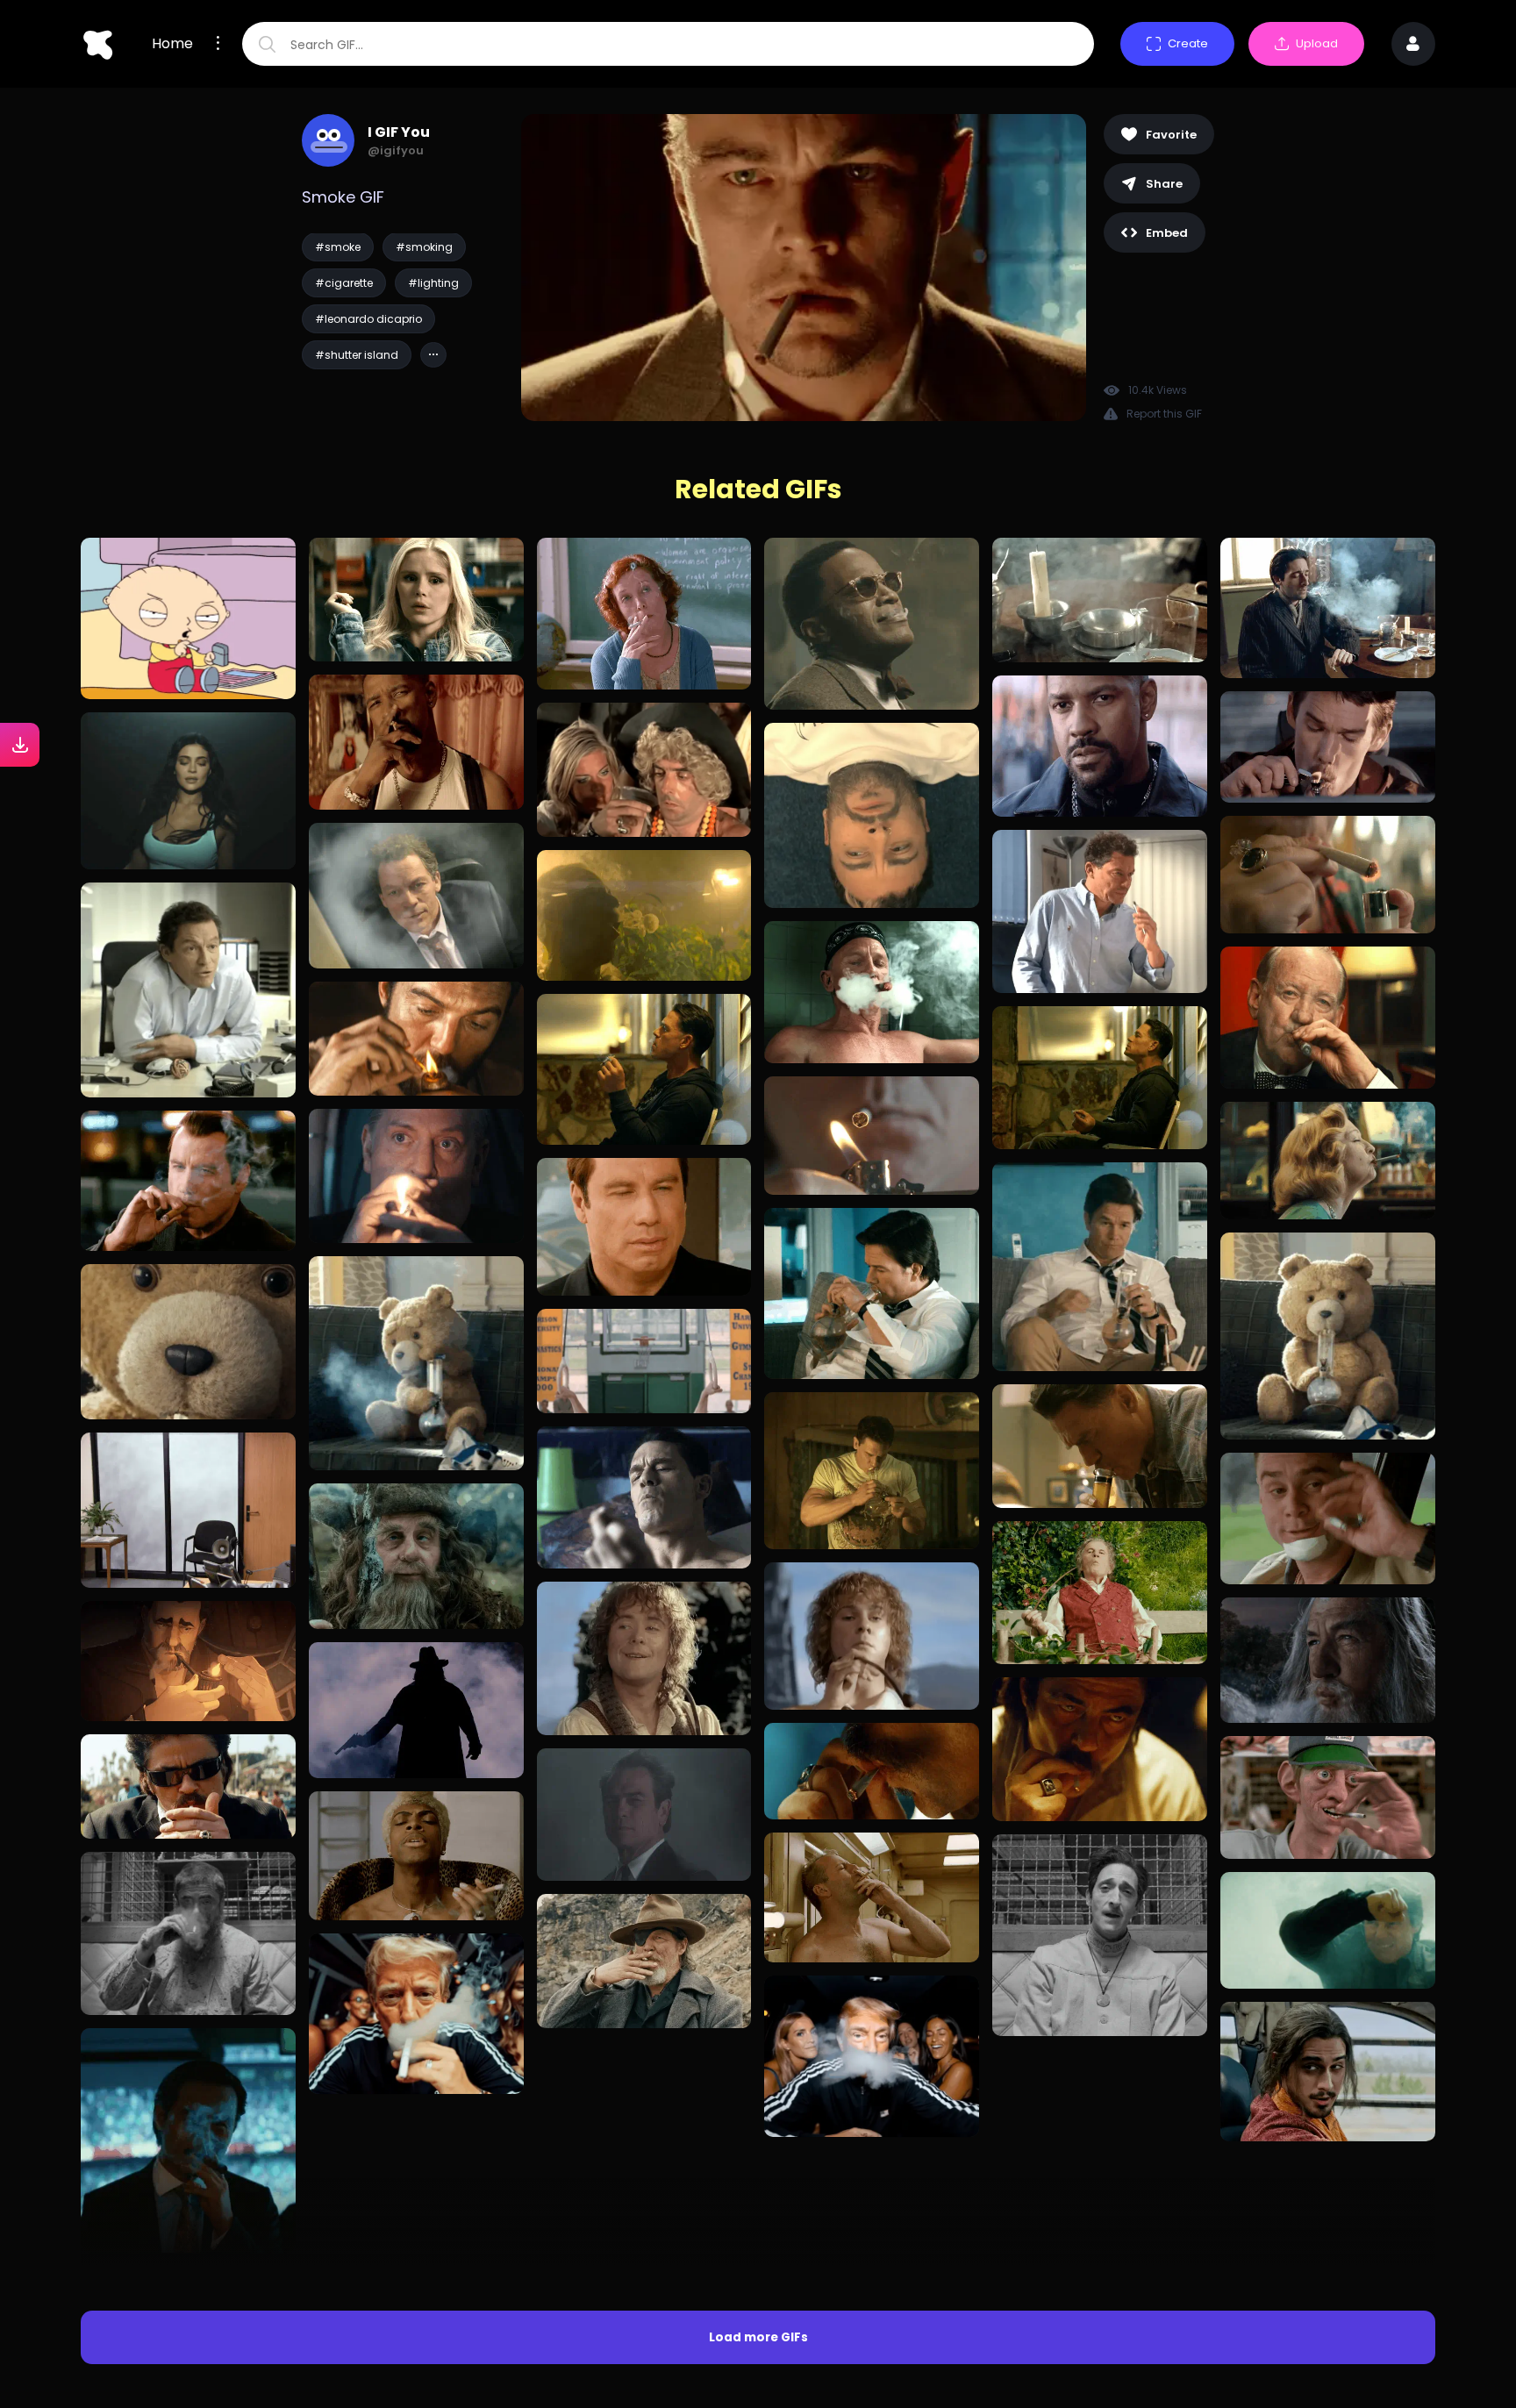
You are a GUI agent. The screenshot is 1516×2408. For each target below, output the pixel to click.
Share (1164, 184)
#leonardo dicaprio (368, 319)
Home (172, 44)
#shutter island (357, 355)
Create (1188, 43)
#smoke (338, 247)
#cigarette (344, 283)
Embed (1167, 233)
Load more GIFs (758, 2112)
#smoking (424, 247)
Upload (1317, 43)
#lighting (433, 283)
